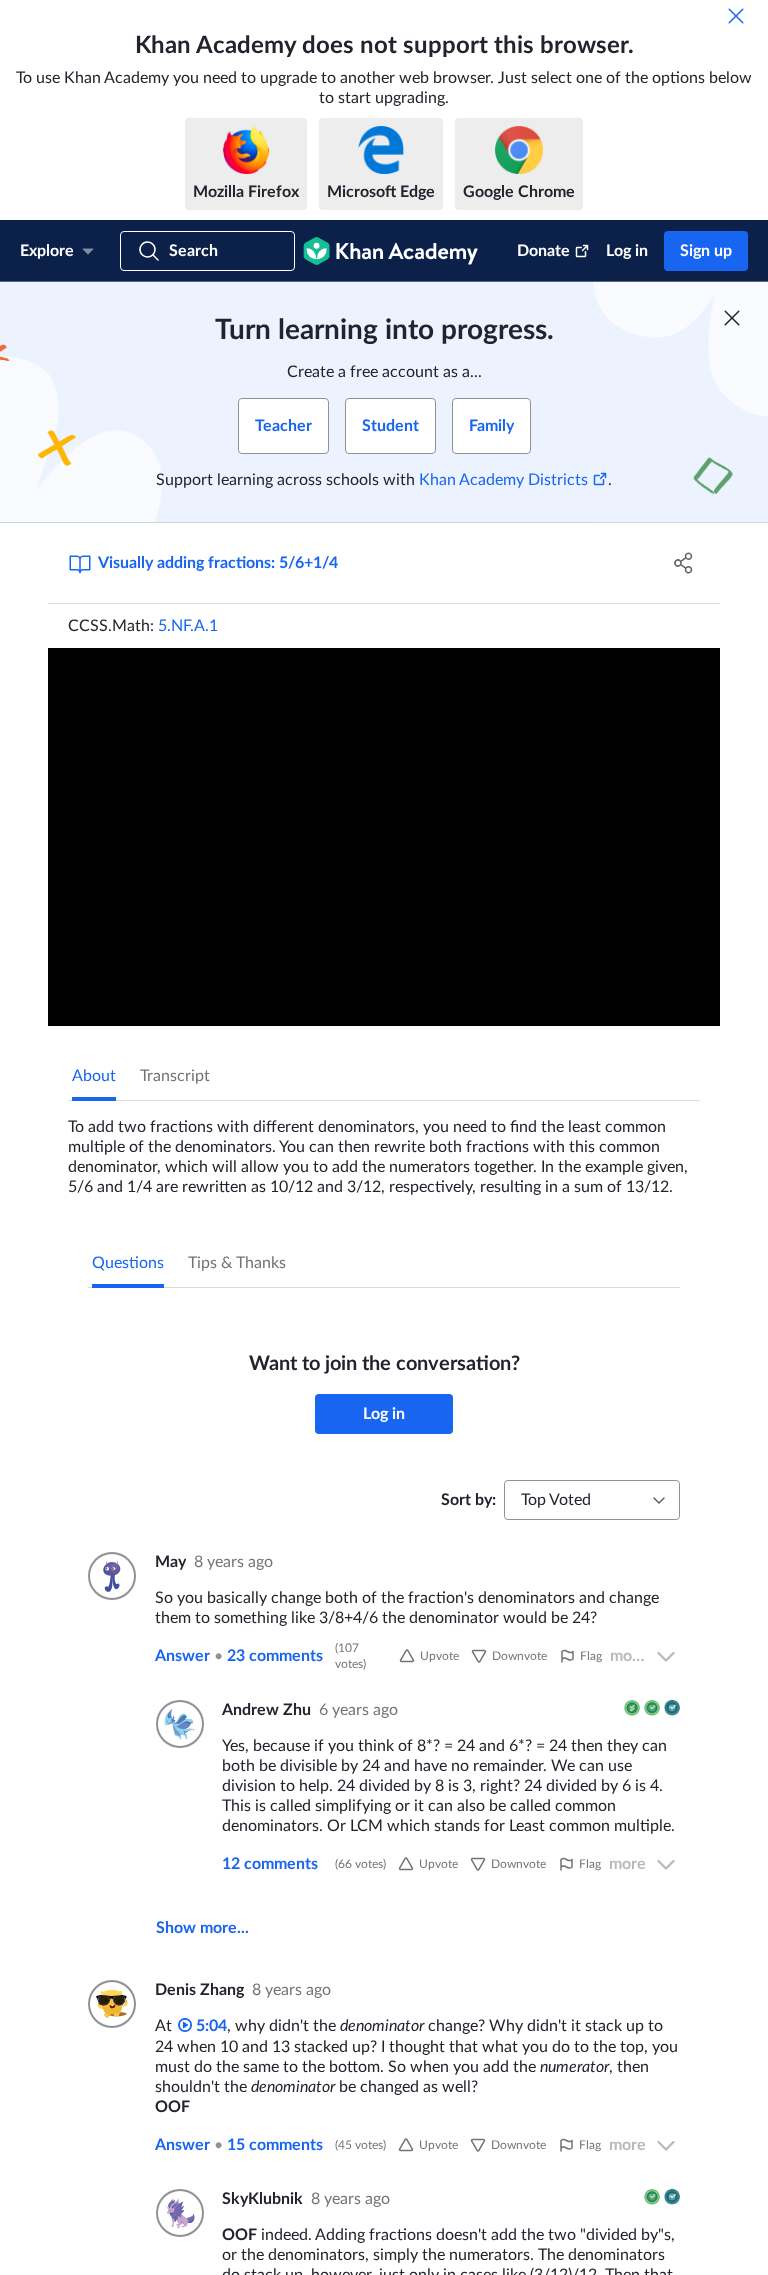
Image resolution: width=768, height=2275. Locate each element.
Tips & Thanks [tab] (237, 1263)
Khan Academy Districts (503, 480)
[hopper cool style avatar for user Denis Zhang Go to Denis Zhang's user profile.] (109, 2004)
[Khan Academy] (390, 251)
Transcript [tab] (175, 1076)
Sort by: (468, 1500)
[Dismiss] (736, 16)
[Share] (684, 563)
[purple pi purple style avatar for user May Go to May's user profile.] (109, 1576)
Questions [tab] (128, 1263)
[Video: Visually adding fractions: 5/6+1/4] (384, 837)
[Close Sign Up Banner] (732, 318)
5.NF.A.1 (188, 626)
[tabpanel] (384, 1149)
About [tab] (94, 1076)
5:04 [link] (209, 2026)
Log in (627, 251)
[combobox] (592, 1500)
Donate (543, 251)
